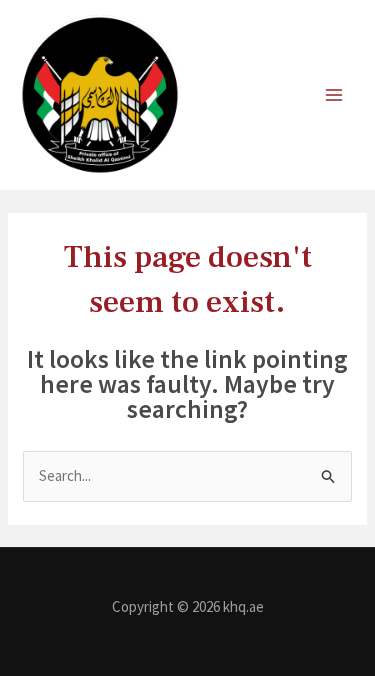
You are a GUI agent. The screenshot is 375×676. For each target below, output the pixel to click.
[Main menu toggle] (334, 95)
